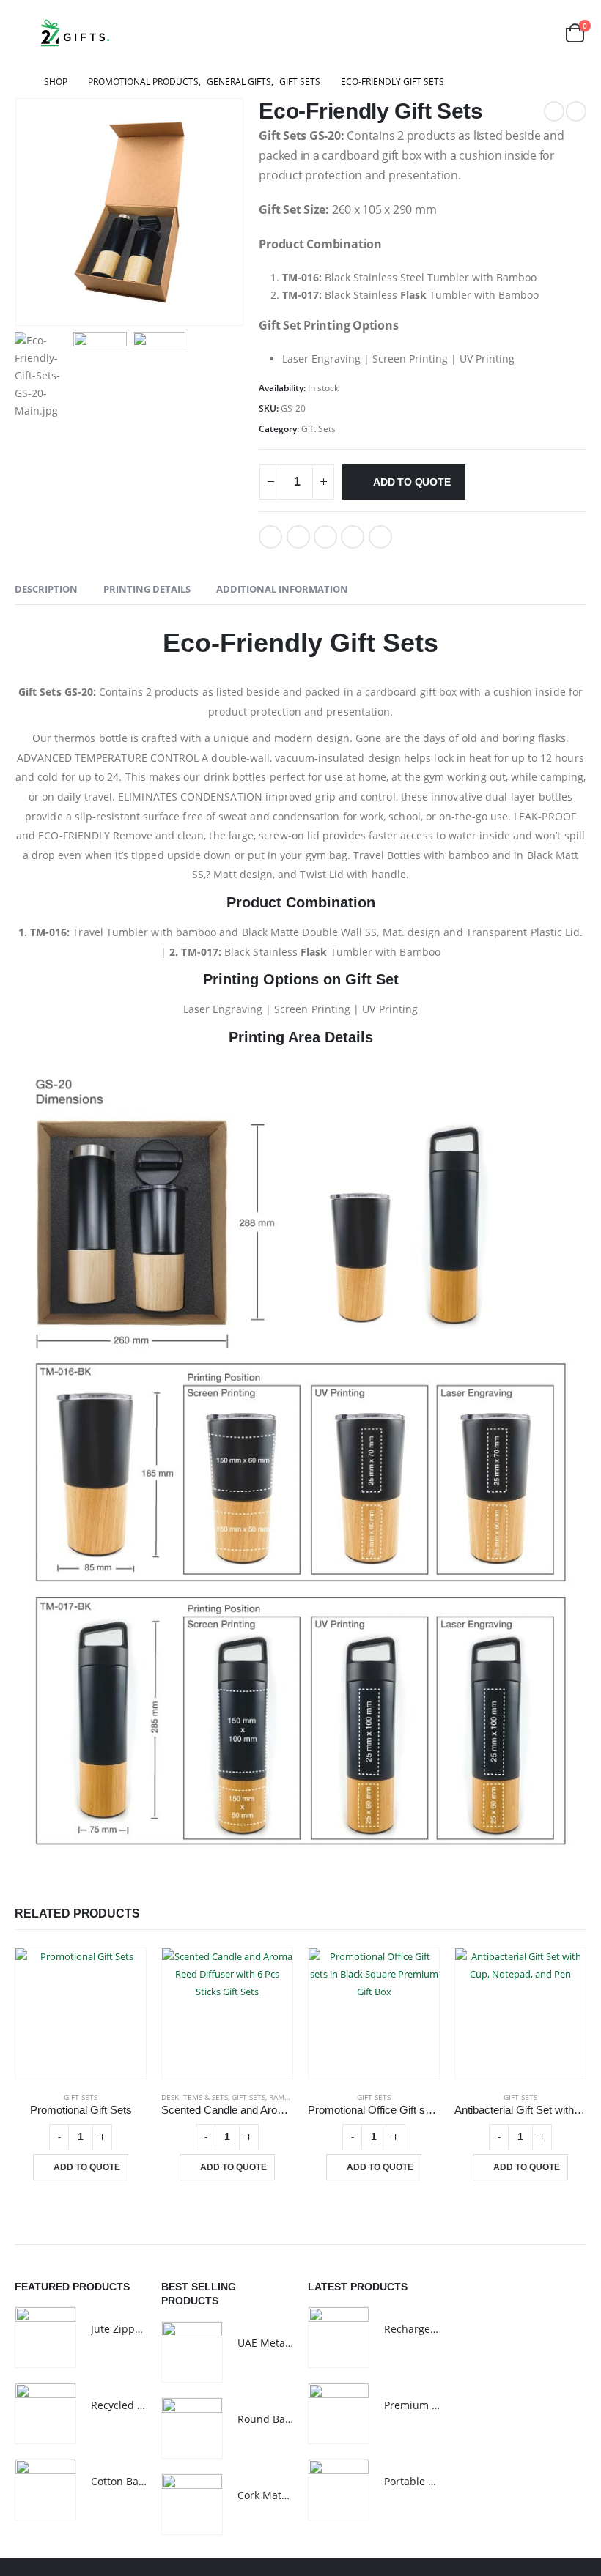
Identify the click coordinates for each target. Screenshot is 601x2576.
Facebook (270, 537)
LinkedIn (325, 537)
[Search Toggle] (539, 33)
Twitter (298, 537)
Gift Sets (318, 429)
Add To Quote (412, 482)
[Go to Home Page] (19, 82)
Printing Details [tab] (147, 589)
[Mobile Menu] (25, 33)
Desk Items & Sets (195, 2097)
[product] (81, 2013)
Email (380, 537)
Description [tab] (46, 589)
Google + (353, 537)
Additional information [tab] (282, 589)
